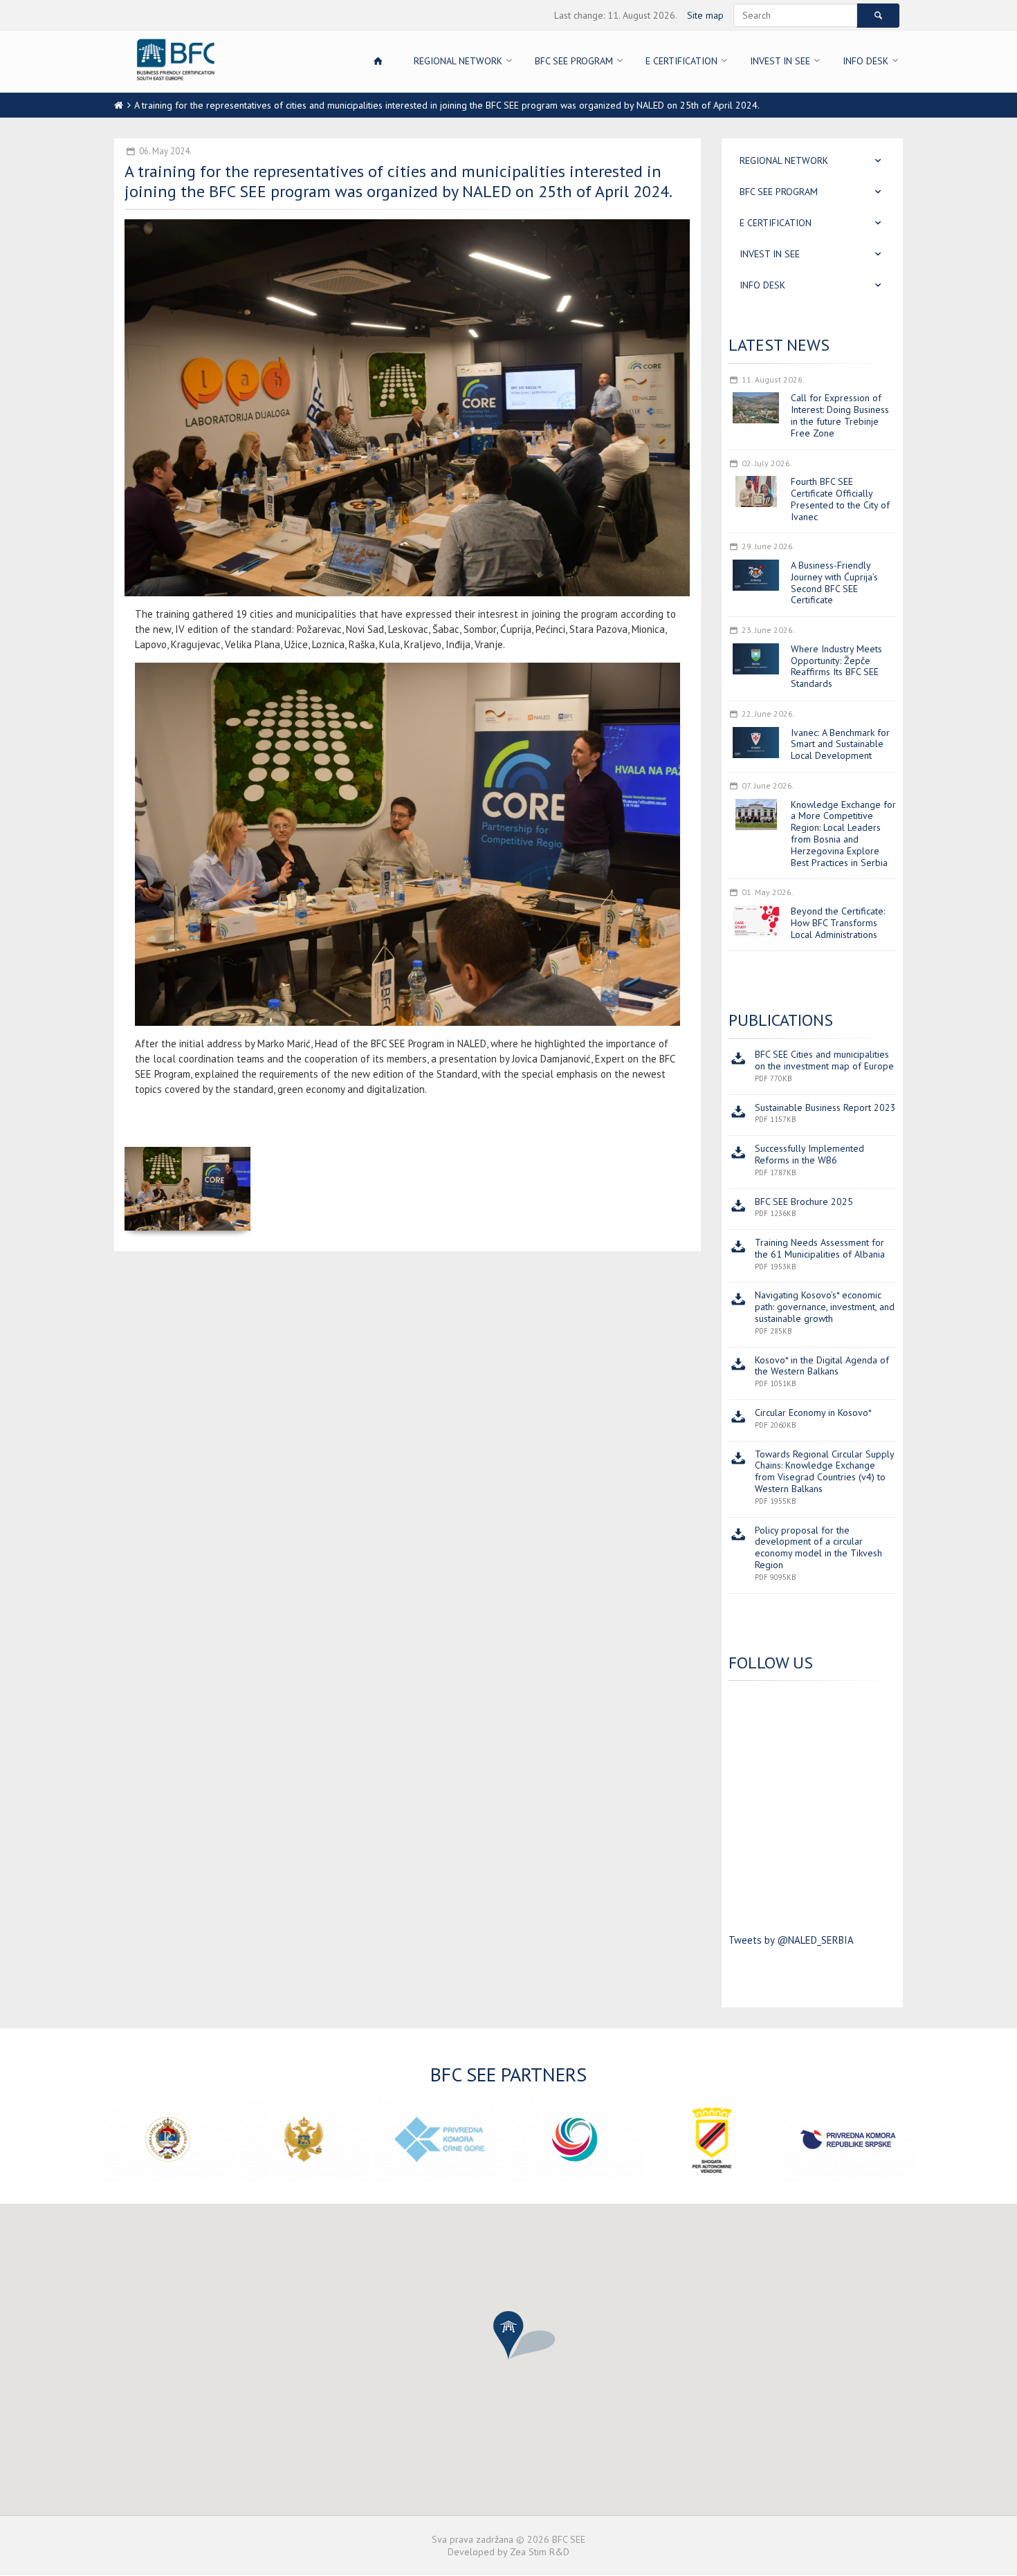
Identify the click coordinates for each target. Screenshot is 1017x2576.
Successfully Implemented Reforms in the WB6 (809, 1154)
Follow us (771, 1663)
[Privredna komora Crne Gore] (440, 2140)
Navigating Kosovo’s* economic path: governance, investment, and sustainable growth (825, 1307)
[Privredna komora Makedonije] (577, 2140)
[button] (508, 2335)
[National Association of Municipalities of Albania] (713, 2140)
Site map (705, 15)
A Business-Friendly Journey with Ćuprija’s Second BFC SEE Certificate (834, 582)
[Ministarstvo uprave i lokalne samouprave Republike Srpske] (168, 2140)
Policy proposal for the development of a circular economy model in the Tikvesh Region (818, 1547)
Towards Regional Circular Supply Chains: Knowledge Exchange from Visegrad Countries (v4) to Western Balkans (824, 1471)
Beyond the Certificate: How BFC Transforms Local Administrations (838, 923)
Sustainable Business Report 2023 (825, 1107)
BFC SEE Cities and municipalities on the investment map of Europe (824, 1060)
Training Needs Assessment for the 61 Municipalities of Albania (820, 1248)
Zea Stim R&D (540, 2552)
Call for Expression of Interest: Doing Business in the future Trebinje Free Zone (840, 415)
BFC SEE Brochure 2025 (804, 1202)
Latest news (779, 345)
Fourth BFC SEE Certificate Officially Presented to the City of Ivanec (840, 499)
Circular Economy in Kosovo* (813, 1413)
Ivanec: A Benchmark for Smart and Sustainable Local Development (840, 744)
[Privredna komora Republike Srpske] (849, 2140)
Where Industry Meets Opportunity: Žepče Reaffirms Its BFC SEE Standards (836, 666)
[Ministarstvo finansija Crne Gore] (305, 2140)
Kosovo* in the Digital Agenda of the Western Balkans (822, 1366)
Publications (781, 1020)
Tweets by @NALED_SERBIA (791, 1940)
